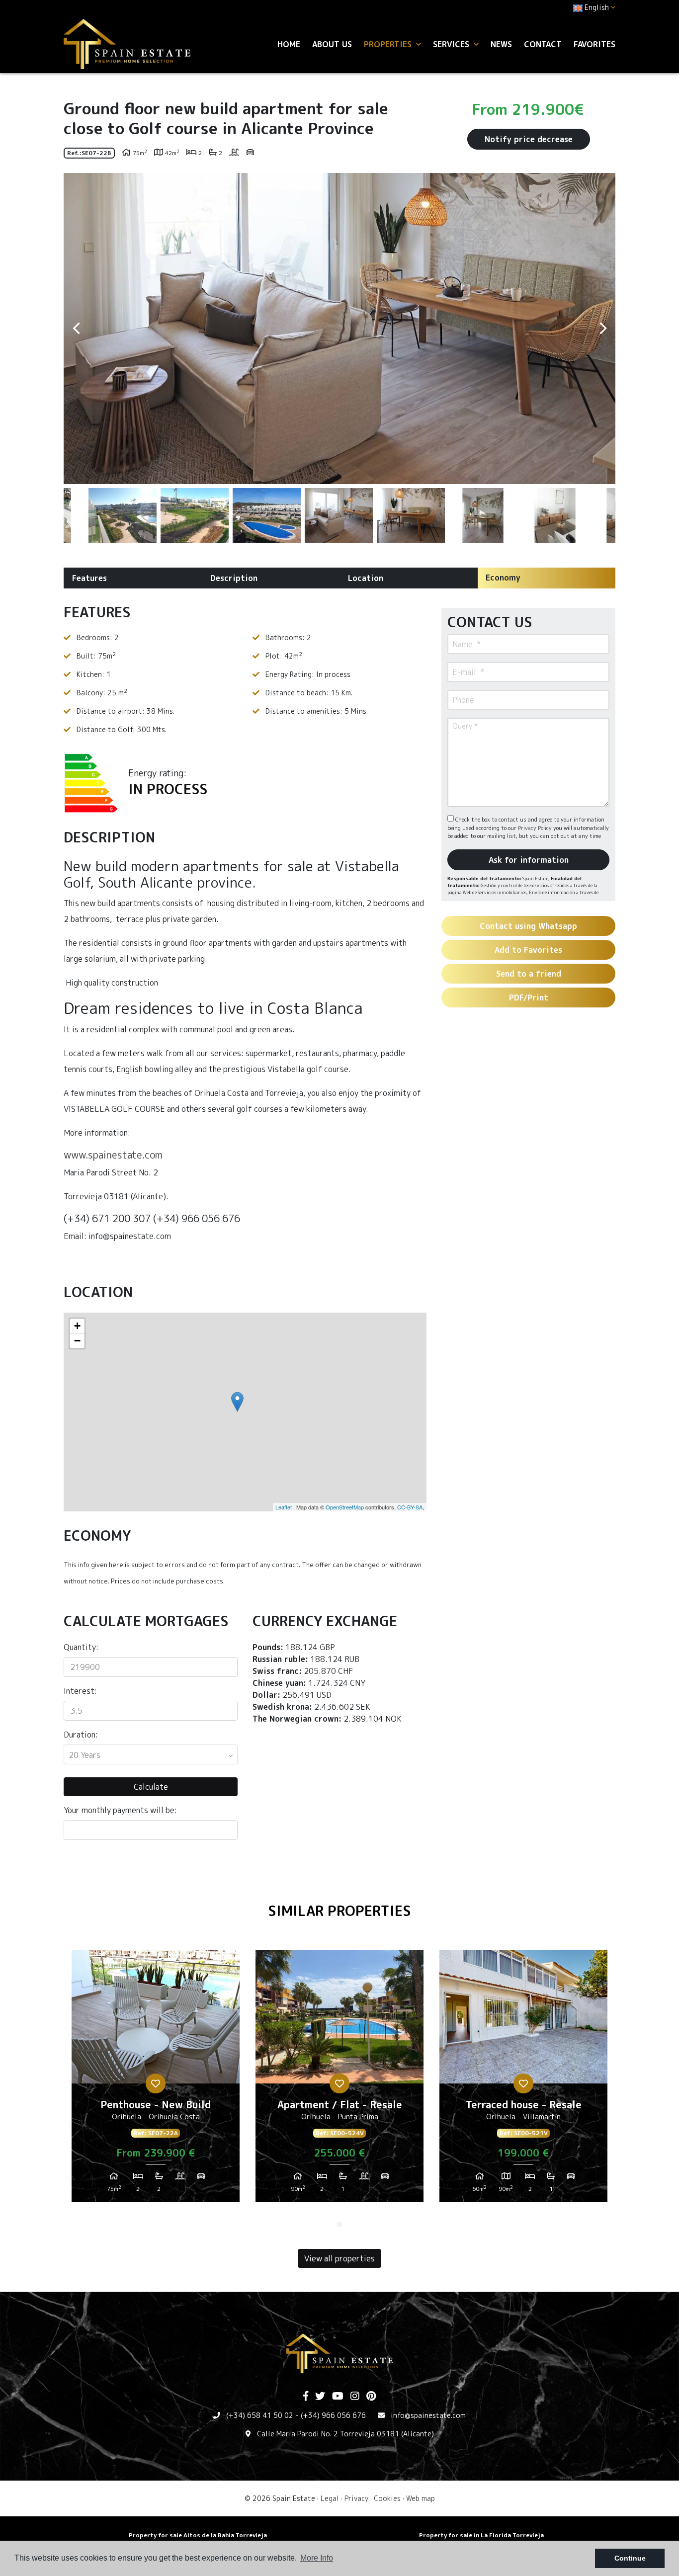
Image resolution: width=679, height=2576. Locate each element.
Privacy (356, 2498)
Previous (76, 329)
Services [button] (452, 44)
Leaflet (284, 1507)
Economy (503, 578)
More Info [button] (317, 2558)
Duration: (81, 1735)
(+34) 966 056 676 (333, 2415)
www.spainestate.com (113, 1155)
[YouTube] (338, 2397)
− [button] (77, 1341)
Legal (330, 2498)
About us (332, 44)
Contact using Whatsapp (528, 926)
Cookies (387, 2498)
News (501, 44)
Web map (421, 2498)
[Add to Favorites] (156, 2083)
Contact (543, 44)
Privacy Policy (536, 828)
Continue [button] (630, 2558)
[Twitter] (320, 2397)
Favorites (594, 44)
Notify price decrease (529, 139)
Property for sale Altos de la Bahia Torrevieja (198, 2535)
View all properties (339, 2258)
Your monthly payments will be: (120, 1810)
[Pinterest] (371, 2397)
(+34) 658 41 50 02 (260, 2415)
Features (89, 578)
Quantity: (81, 1647)
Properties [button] (389, 44)
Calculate (151, 1787)
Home (289, 44)
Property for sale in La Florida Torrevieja (481, 2535)
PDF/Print (529, 997)
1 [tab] (339, 2225)
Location (366, 578)
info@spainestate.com (428, 2415)
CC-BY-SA (410, 1507)
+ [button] (77, 1326)
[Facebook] (306, 2397)
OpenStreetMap (345, 1507)
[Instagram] (355, 2397)
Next (603, 329)
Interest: (80, 1691)
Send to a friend (529, 974)
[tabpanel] (156, 2080)
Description (234, 578)
